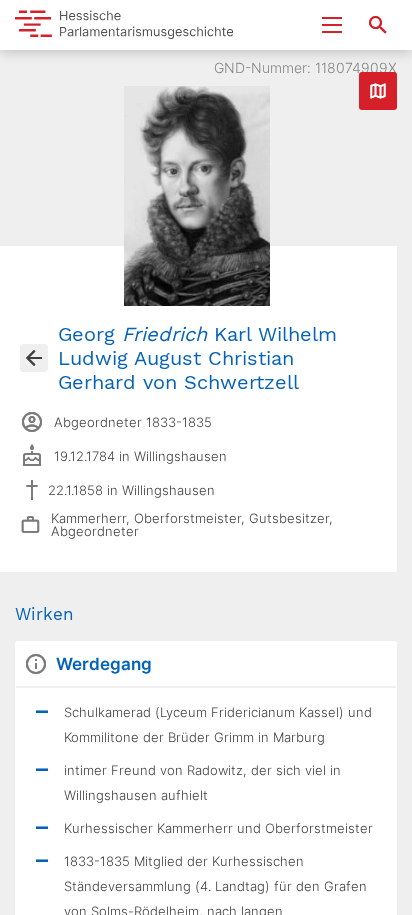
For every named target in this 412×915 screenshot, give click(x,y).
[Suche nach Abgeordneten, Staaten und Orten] (378, 25)
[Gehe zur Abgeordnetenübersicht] (34, 358)
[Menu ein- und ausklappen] (332, 25)
